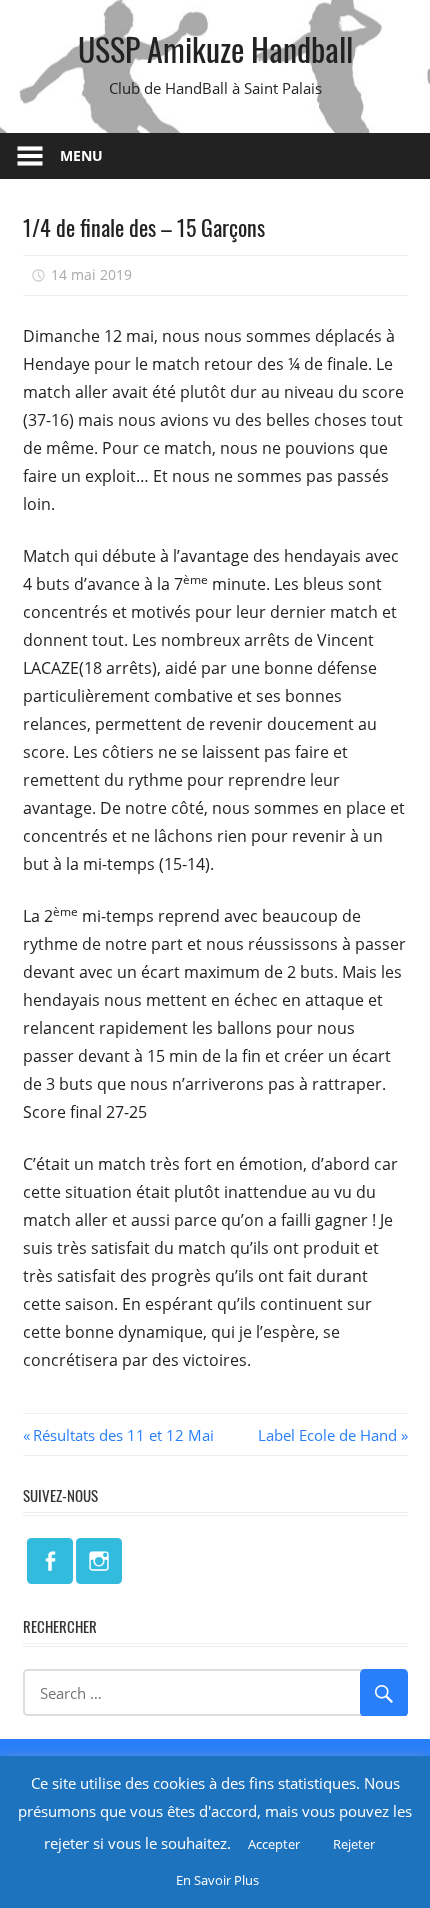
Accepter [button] (274, 1844)
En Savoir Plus (217, 1880)
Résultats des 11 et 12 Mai (123, 1435)
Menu (81, 155)
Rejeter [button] (354, 1844)
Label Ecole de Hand (327, 1435)
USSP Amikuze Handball (215, 48)
